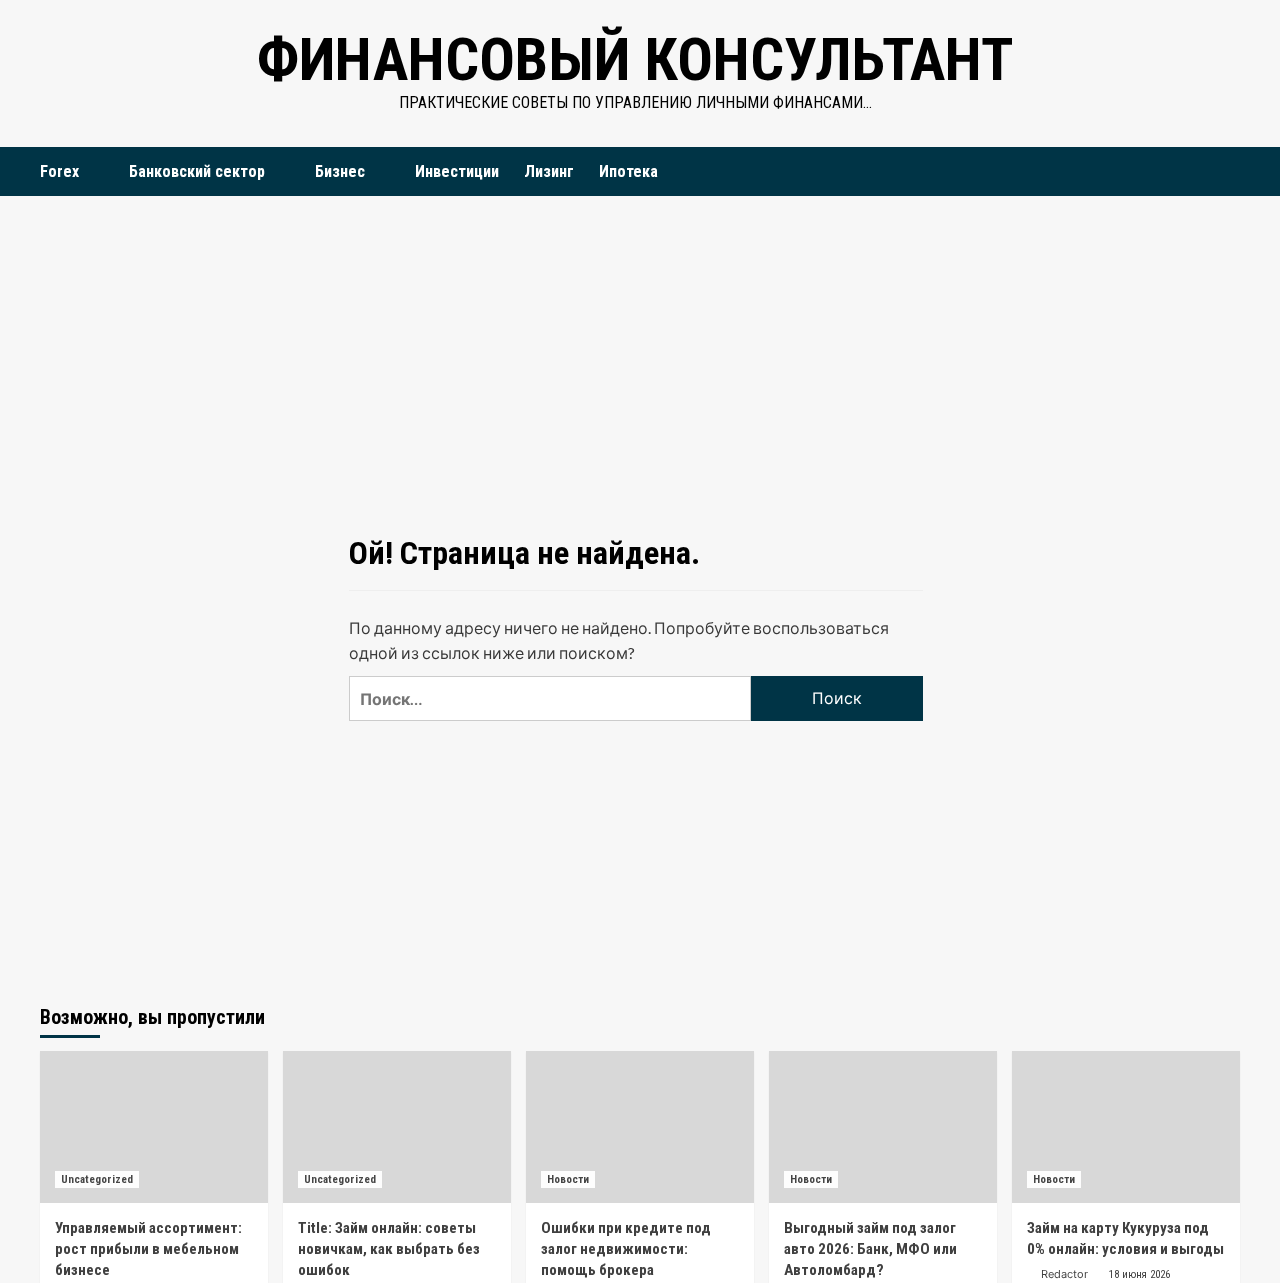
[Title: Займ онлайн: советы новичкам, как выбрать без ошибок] (397, 1127)
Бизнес (340, 171)
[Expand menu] (91, 172)
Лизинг (549, 171)
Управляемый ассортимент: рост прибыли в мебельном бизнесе (148, 1249)
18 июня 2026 (1139, 1274)
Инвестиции (457, 171)
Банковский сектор (197, 171)
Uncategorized (97, 1179)
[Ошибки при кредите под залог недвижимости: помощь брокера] (640, 1127)
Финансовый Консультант (635, 59)
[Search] (1227, 171)
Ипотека (628, 171)
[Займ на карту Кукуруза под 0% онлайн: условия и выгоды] (1126, 1127)
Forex (59, 171)
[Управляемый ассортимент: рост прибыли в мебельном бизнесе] (154, 1127)
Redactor (1064, 1274)
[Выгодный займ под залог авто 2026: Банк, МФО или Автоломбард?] (883, 1127)
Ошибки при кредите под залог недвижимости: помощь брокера (626, 1249)
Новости (568, 1179)
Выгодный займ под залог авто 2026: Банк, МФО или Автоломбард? (870, 1249)
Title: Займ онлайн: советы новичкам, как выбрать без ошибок (389, 1249)
